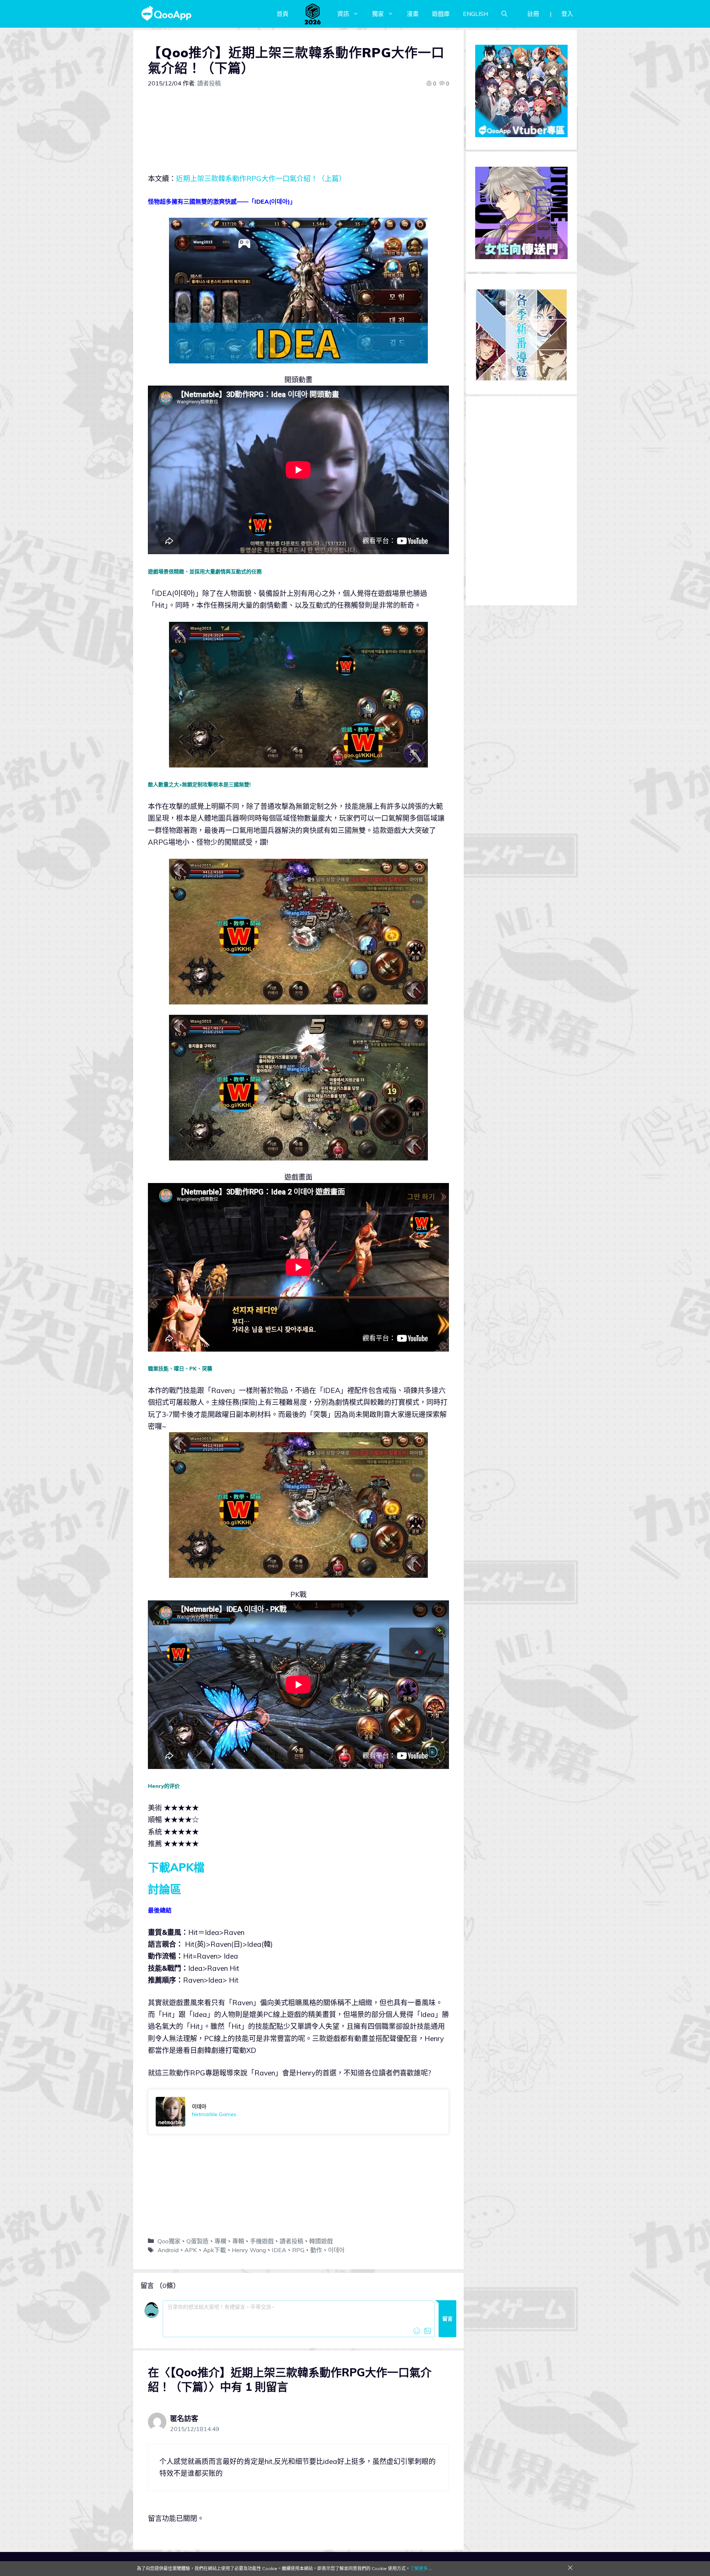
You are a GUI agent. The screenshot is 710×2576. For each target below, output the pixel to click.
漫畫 (413, 14)
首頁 (283, 14)
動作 (316, 2250)
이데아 (336, 2250)
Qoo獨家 (169, 2241)
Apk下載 (214, 2250)
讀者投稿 (291, 2241)
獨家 (378, 14)
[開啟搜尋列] (504, 14)
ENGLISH (476, 14)
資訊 (343, 14)
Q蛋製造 (197, 2241)
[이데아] (298, 2112)
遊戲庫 (441, 14)
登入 (567, 14)
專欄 (220, 2241)
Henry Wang (249, 2250)
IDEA (279, 2250)
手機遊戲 (262, 2241)
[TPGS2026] (313, 14)
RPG (298, 2250)
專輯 (238, 2241)
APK (191, 2250)
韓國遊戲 (321, 2241)
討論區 (165, 1889)
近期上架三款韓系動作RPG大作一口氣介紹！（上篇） (261, 179)
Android (168, 2250)
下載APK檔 (176, 1867)
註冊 (533, 14)
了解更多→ (421, 2568)
